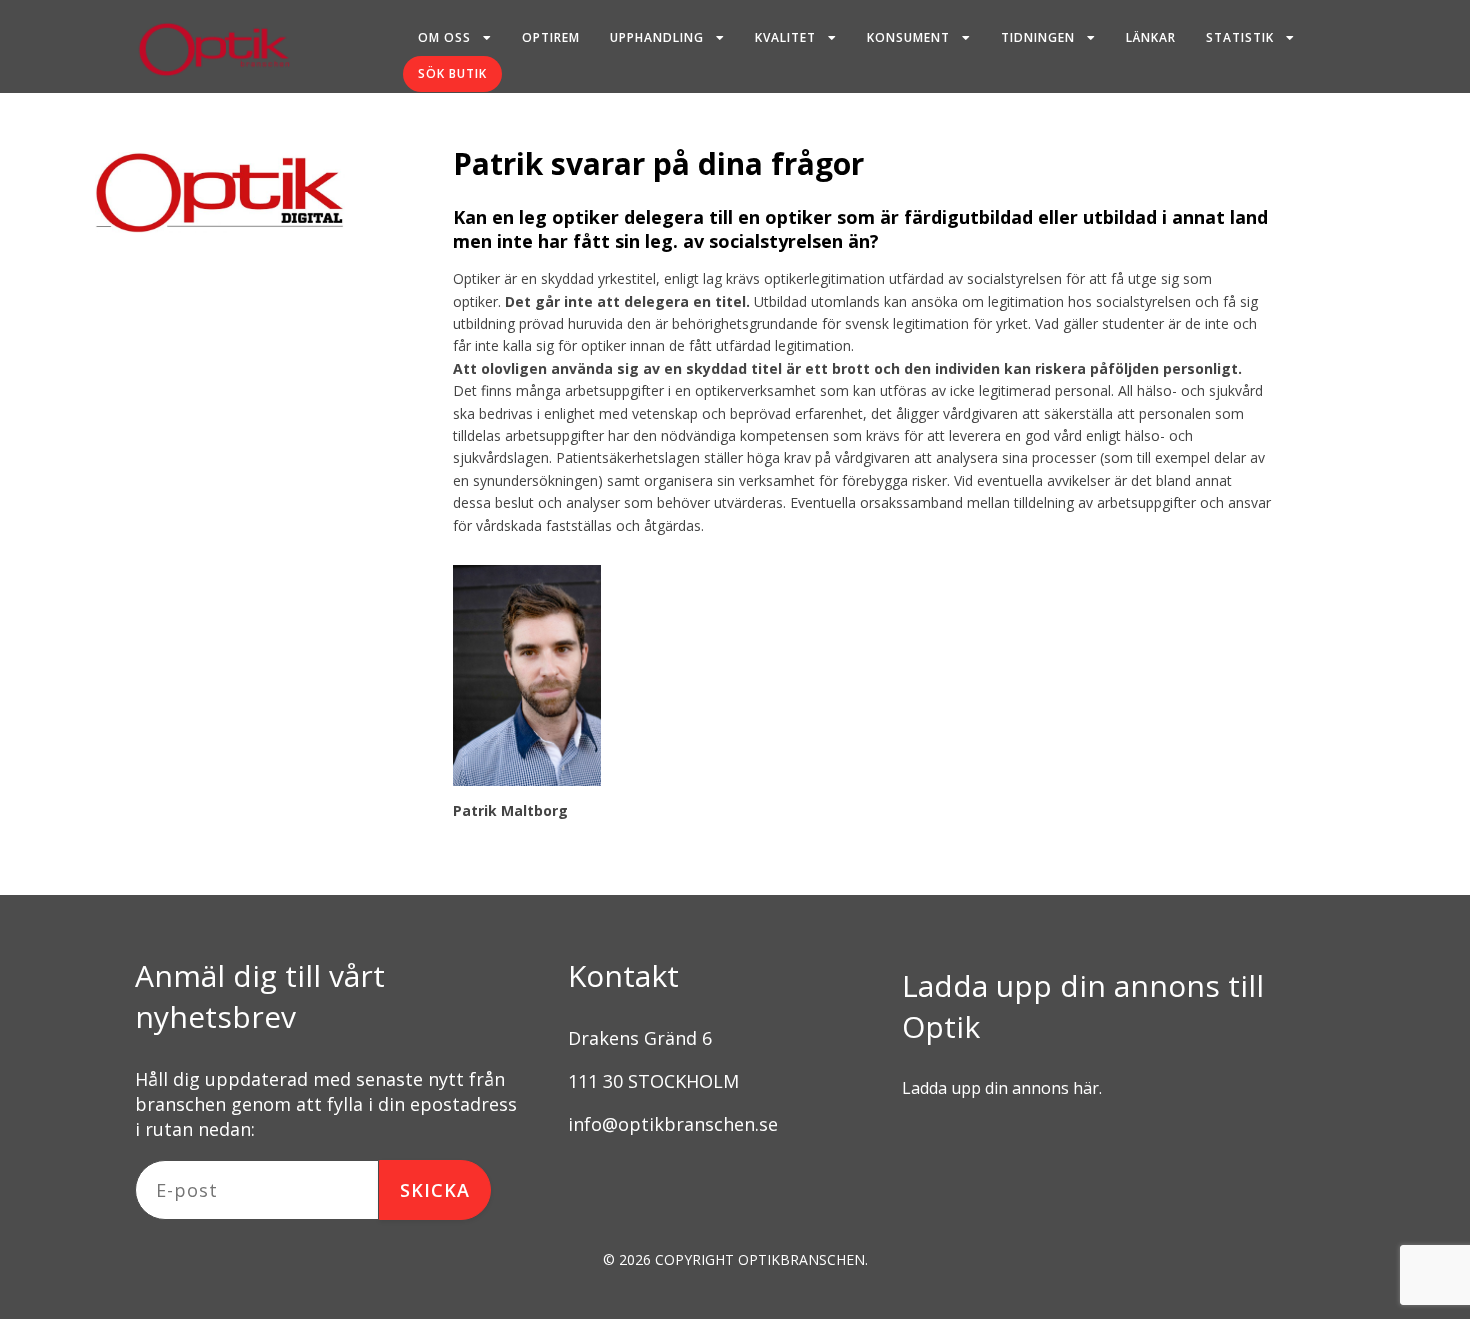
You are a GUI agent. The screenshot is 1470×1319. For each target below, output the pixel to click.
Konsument (908, 37)
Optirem (551, 37)
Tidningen (1038, 37)
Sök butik (452, 73)
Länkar (1151, 37)
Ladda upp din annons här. (1002, 1088)
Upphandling (657, 37)
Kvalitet (785, 37)
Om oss (444, 37)
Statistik (1240, 37)
